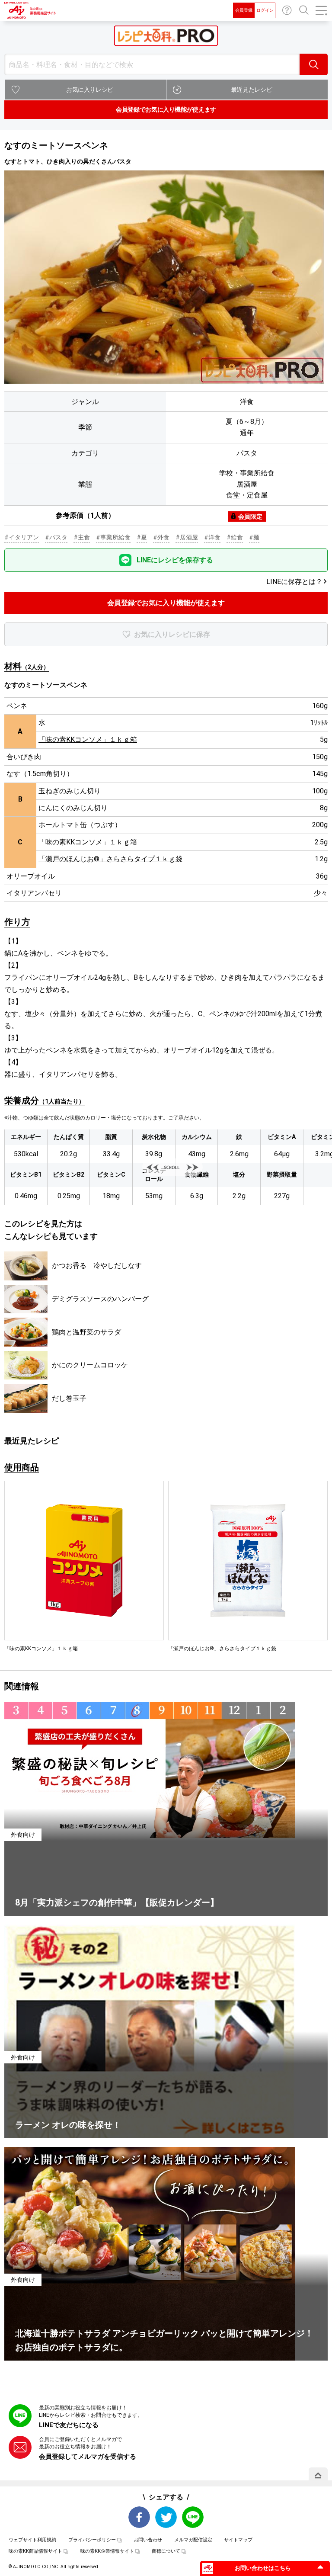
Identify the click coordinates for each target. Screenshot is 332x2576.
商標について (166, 2551)
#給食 (235, 537)
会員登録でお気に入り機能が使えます (166, 109)
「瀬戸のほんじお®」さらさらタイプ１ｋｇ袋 (110, 859)
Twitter (166, 2517)
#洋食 (212, 537)
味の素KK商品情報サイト (35, 2551)
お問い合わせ (287, 10)
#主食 (82, 537)
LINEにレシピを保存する (175, 560)
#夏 (142, 537)
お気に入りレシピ (90, 90)
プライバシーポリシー (92, 2540)
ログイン (265, 10)
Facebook (139, 2517)
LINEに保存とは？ (294, 582)
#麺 (254, 537)
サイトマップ (238, 2540)
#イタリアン (22, 537)
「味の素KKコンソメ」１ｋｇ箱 (88, 739)
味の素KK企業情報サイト (107, 2551)
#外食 (161, 537)
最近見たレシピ (252, 90)
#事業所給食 (113, 537)
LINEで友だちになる (69, 2425)
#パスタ (56, 537)
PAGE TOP (318, 2475)
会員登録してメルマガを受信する (88, 2457)
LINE (193, 2517)
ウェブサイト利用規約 (32, 2540)
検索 (314, 64)
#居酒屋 (187, 537)
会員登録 (244, 10)
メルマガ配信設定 (193, 2540)
